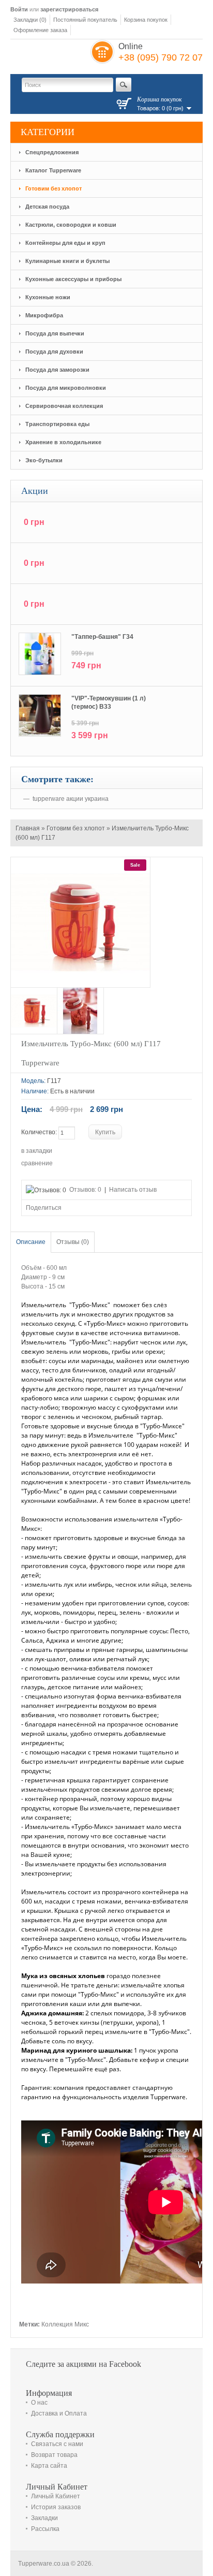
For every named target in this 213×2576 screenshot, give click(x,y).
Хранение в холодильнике (63, 442)
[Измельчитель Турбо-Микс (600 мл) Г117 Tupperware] (34, 1011)
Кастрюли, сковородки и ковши (71, 225)
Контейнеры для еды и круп (65, 243)
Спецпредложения (52, 152)
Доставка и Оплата (59, 2413)
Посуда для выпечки (55, 333)
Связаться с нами (57, 2444)
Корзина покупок (146, 20)
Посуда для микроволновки (66, 388)
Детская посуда (47, 207)
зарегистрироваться (69, 9)
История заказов (56, 2507)
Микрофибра (44, 315)
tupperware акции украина (71, 799)
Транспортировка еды (57, 424)
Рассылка (45, 2529)
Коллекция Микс (65, 2324)
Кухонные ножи (48, 297)
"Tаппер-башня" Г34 (102, 637)
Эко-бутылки (44, 460)
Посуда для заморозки (57, 370)
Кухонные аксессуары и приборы (73, 279)
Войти (19, 9)
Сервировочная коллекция (64, 406)
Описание (31, 1242)
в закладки (37, 1151)
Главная (28, 828)
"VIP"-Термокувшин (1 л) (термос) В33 (109, 702)
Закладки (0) (30, 20)
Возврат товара (54, 2455)
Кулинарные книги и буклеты (67, 261)
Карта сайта (49, 2466)
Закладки (44, 2518)
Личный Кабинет (56, 2496)
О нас (39, 2403)
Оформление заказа (40, 30)
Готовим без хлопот (54, 188)
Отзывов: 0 (85, 1190)
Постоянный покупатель (85, 20)
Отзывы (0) (73, 1242)
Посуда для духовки (54, 352)
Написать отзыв (133, 1190)
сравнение (37, 1163)
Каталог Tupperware (53, 170)
